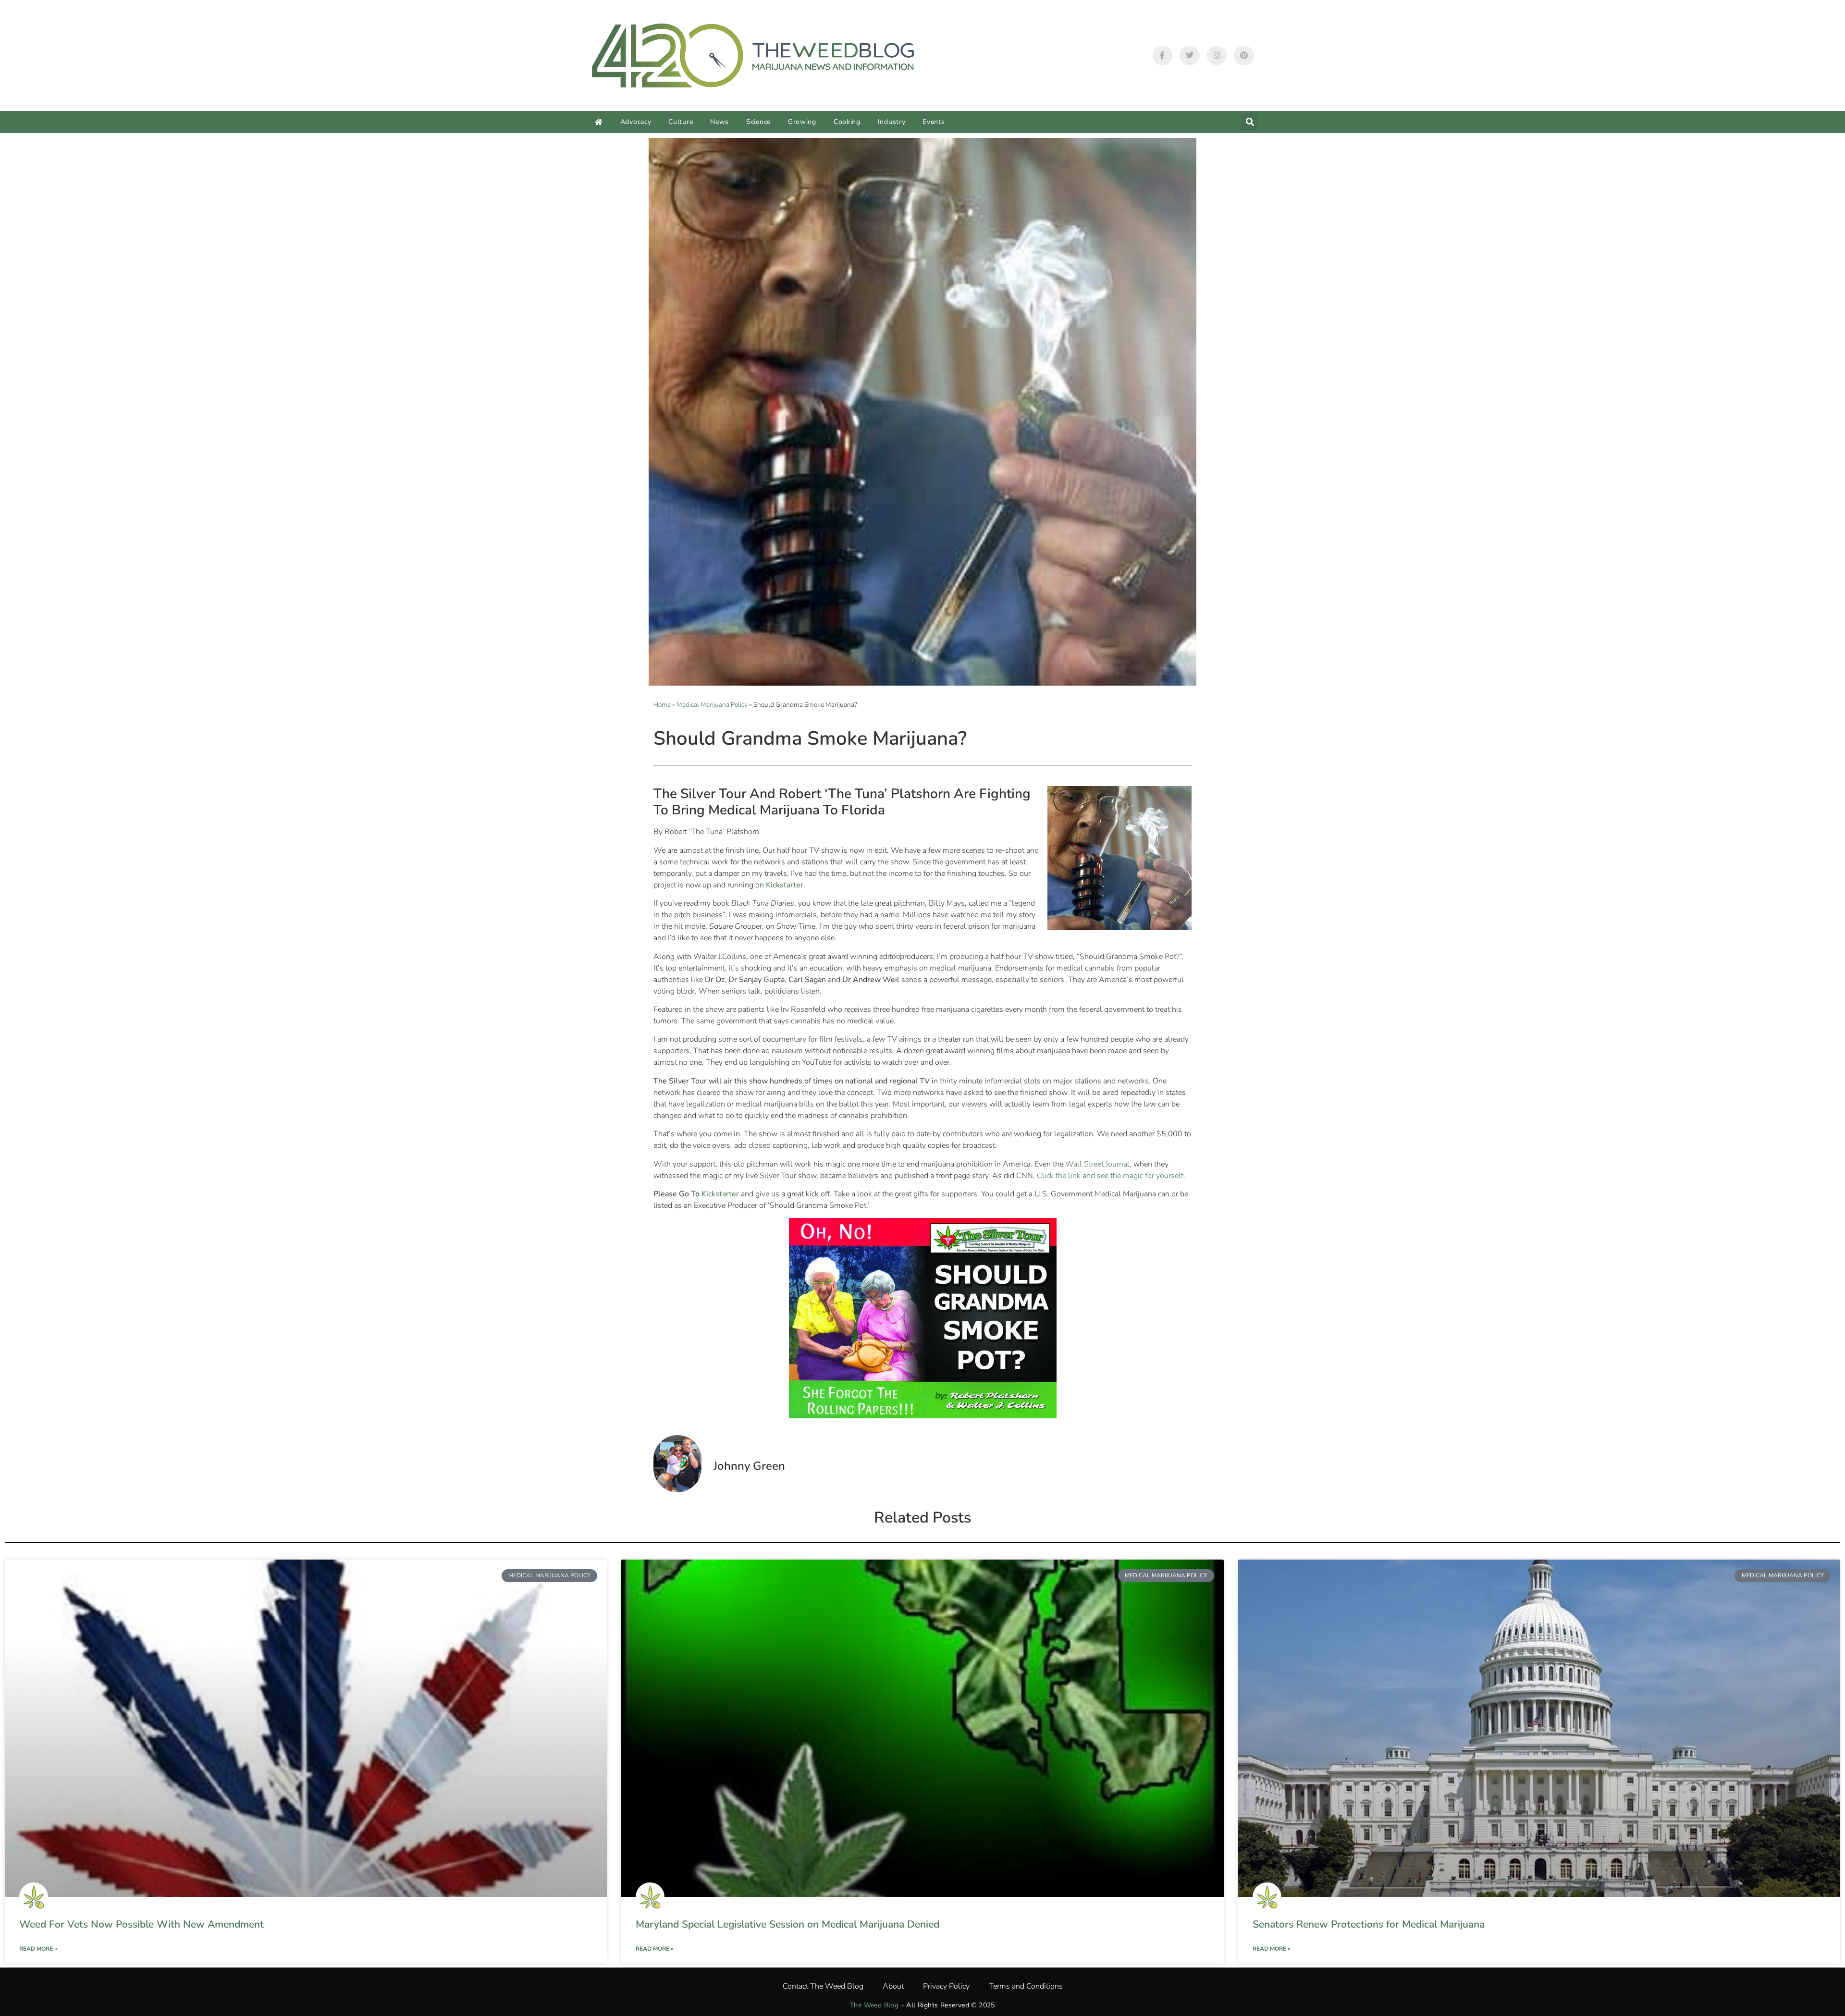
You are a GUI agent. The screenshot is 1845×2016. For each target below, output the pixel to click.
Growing (802, 122)
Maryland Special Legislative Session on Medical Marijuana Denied (787, 1924)
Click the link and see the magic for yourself (1110, 1176)
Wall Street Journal (1097, 1164)
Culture (681, 122)
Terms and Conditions (1026, 1986)
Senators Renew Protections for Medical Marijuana (1369, 1924)
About (893, 1986)
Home (662, 705)
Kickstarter (785, 885)
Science (758, 122)
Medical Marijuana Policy (712, 705)
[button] (1250, 122)
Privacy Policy (946, 1986)
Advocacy (636, 122)
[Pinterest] (1244, 56)
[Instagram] (1217, 56)
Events (934, 122)
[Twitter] (1190, 56)
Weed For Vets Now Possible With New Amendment (141, 1924)
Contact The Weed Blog (823, 1986)
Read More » (38, 1949)
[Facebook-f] (1163, 56)
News (720, 122)
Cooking (847, 122)
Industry (892, 122)
